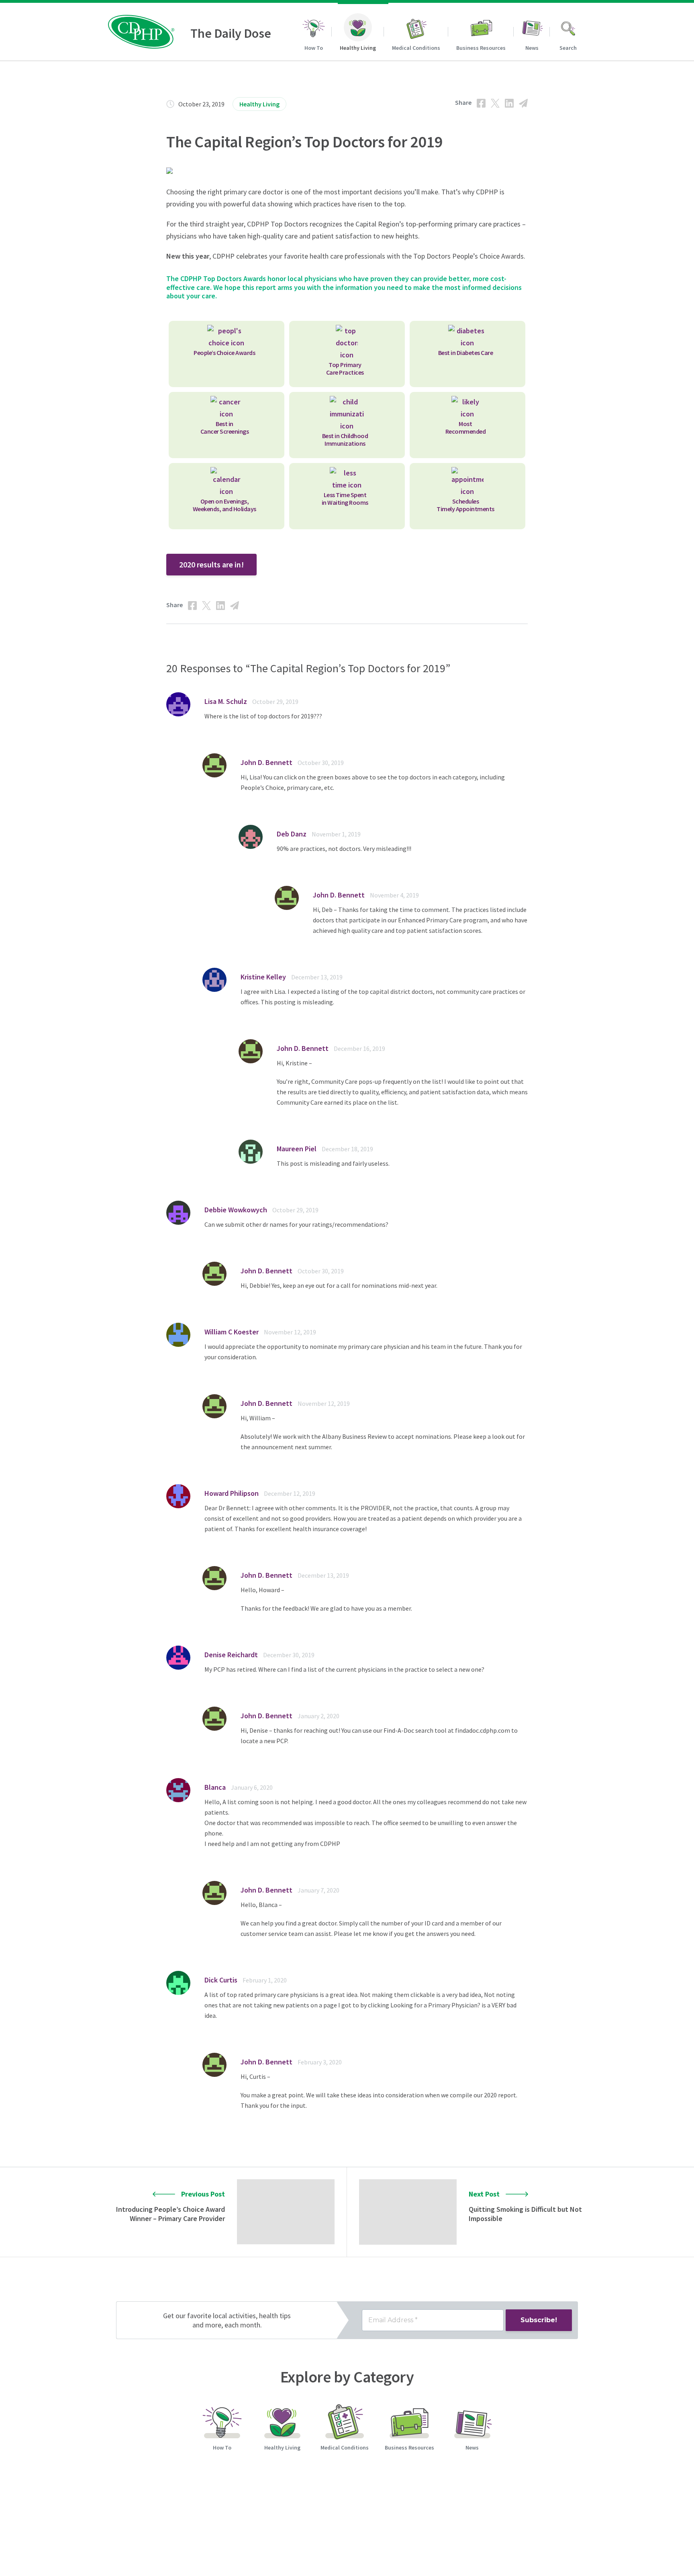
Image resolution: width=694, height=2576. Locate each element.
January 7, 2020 (318, 1890)
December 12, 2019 (290, 1493)
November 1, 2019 (336, 834)
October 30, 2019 (321, 763)
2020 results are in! (211, 564)
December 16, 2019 (359, 1048)
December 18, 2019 (347, 1149)
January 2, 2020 (318, 1716)
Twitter (495, 103)
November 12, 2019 (290, 1332)
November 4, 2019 (394, 895)
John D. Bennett (266, 762)
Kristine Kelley (263, 977)
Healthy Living (259, 104)
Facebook (481, 103)
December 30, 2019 (289, 1655)
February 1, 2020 (265, 1980)
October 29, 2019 (275, 702)
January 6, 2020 (252, 1787)
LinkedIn (509, 103)
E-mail (523, 103)
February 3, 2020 (320, 2062)
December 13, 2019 (317, 977)
